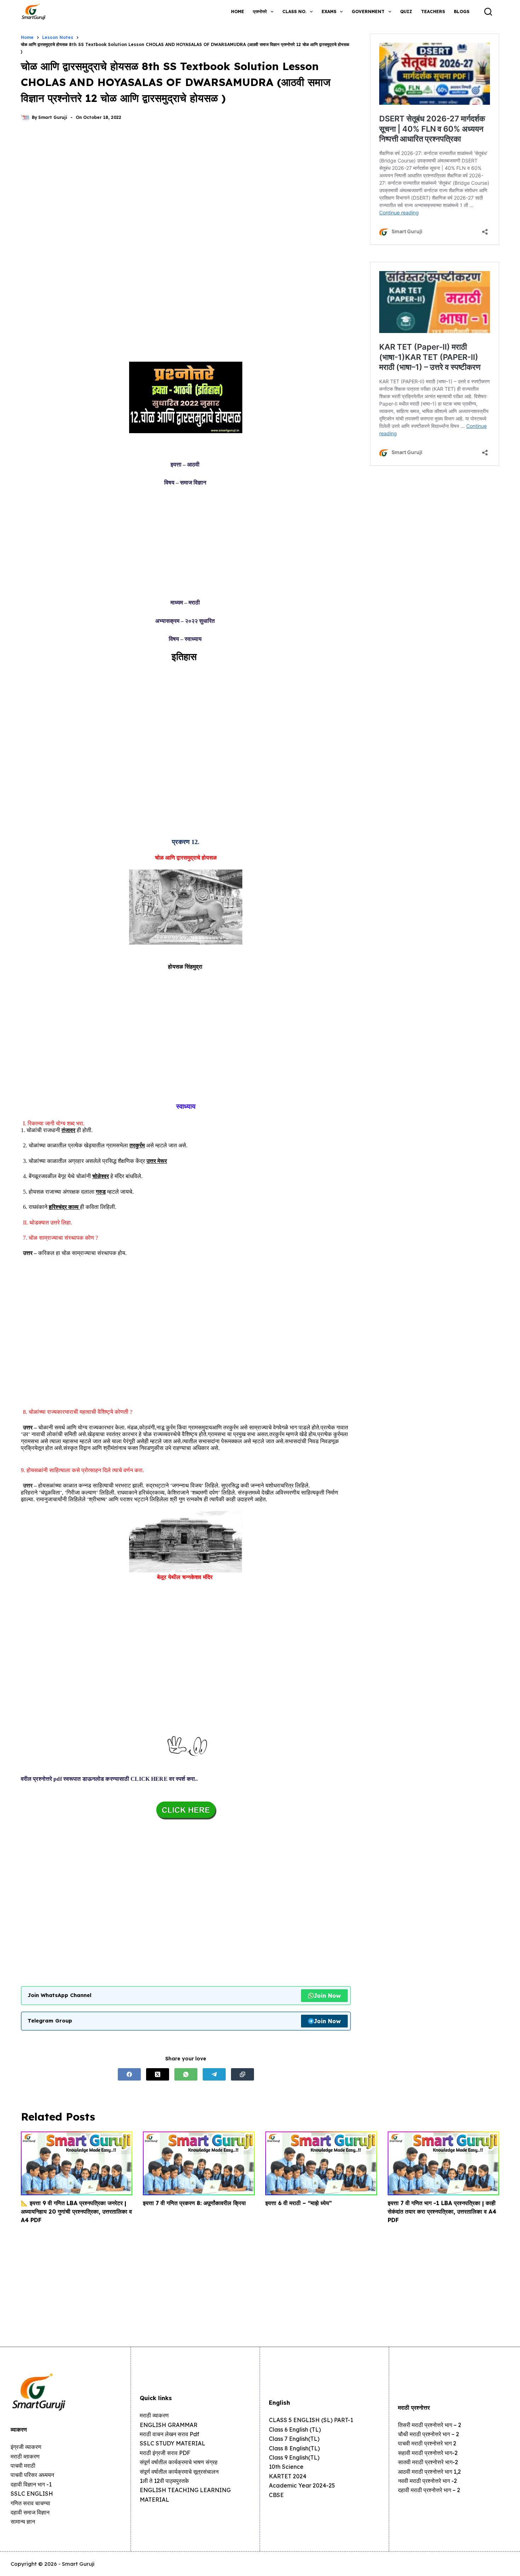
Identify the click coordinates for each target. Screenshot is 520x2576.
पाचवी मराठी (23, 2466)
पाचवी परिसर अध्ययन (32, 2475)
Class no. (294, 12)
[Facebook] (129, 2074)
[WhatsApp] (186, 2074)
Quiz (406, 12)
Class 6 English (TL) (295, 2429)
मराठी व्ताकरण (25, 2456)
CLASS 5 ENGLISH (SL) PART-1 (311, 2420)
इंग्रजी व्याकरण (26, 2447)
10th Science (286, 2467)
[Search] (488, 12)
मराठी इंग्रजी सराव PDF (165, 2453)
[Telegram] (214, 2074)
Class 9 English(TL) (294, 2457)
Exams (329, 12)
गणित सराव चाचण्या (30, 2503)
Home (238, 12)
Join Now (327, 1996)
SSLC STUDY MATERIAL (172, 2443)
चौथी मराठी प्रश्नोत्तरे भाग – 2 (429, 2434)
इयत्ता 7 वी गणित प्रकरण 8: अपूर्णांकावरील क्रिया (194, 2203)
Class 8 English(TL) (294, 2448)
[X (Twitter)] (158, 2074)
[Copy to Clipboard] (242, 2074)
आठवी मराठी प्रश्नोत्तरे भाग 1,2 (429, 2472)
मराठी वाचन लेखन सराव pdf (169, 2434)
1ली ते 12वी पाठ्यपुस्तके (164, 2481)
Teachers (433, 12)
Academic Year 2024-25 (302, 2485)
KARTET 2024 (288, 2476)
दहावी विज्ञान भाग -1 (31, 2484)
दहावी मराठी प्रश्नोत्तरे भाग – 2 (429, 2490)
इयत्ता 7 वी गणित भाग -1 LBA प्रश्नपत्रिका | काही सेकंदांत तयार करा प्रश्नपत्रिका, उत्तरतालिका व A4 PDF (442, 2211)
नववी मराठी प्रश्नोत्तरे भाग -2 (427, 2481)
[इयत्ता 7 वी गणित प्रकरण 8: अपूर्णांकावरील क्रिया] (199, 2163)
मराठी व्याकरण (154, 2415)
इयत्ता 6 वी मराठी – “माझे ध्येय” (299, 2203)
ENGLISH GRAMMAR (169, 2425)
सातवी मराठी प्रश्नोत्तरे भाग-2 (428, 2462)
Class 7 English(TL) (294, 2439)
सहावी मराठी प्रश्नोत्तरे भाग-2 (428, 2453)
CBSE (276, 2495)
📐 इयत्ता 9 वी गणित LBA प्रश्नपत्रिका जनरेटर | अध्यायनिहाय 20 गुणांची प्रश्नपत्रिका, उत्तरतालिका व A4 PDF (76, 2211)
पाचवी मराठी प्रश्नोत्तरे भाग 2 (427, 2443)
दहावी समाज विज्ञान (30, 2512)
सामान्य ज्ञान (23, 2522)
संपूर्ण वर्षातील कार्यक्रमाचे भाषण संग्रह (179, 2462)
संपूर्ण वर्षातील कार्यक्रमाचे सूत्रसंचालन (179, 2472)
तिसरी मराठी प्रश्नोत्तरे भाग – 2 (430, 2425)
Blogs (462, 12)
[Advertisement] (186, 186)
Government (368, 12)
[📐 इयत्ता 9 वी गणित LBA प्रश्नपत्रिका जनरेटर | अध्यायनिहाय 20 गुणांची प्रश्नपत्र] (77, 2163)
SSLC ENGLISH (32, 2494)
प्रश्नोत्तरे (260, 12)
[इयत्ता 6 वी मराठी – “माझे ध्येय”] (321, 2163)
